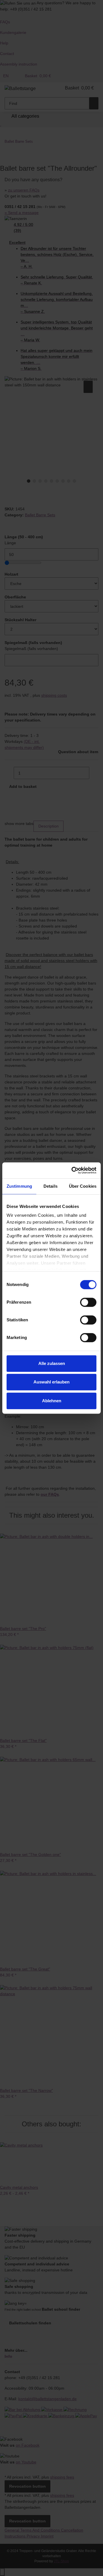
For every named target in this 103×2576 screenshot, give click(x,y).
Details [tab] (50, 1186)
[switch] (88, 1302)
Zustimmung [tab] (19, 1186)
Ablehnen (52, 1401)
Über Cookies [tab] (83, 1186)
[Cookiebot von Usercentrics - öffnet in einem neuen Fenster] (73, 1170)
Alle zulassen (52, 1363)
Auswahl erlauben (51, 1382)
